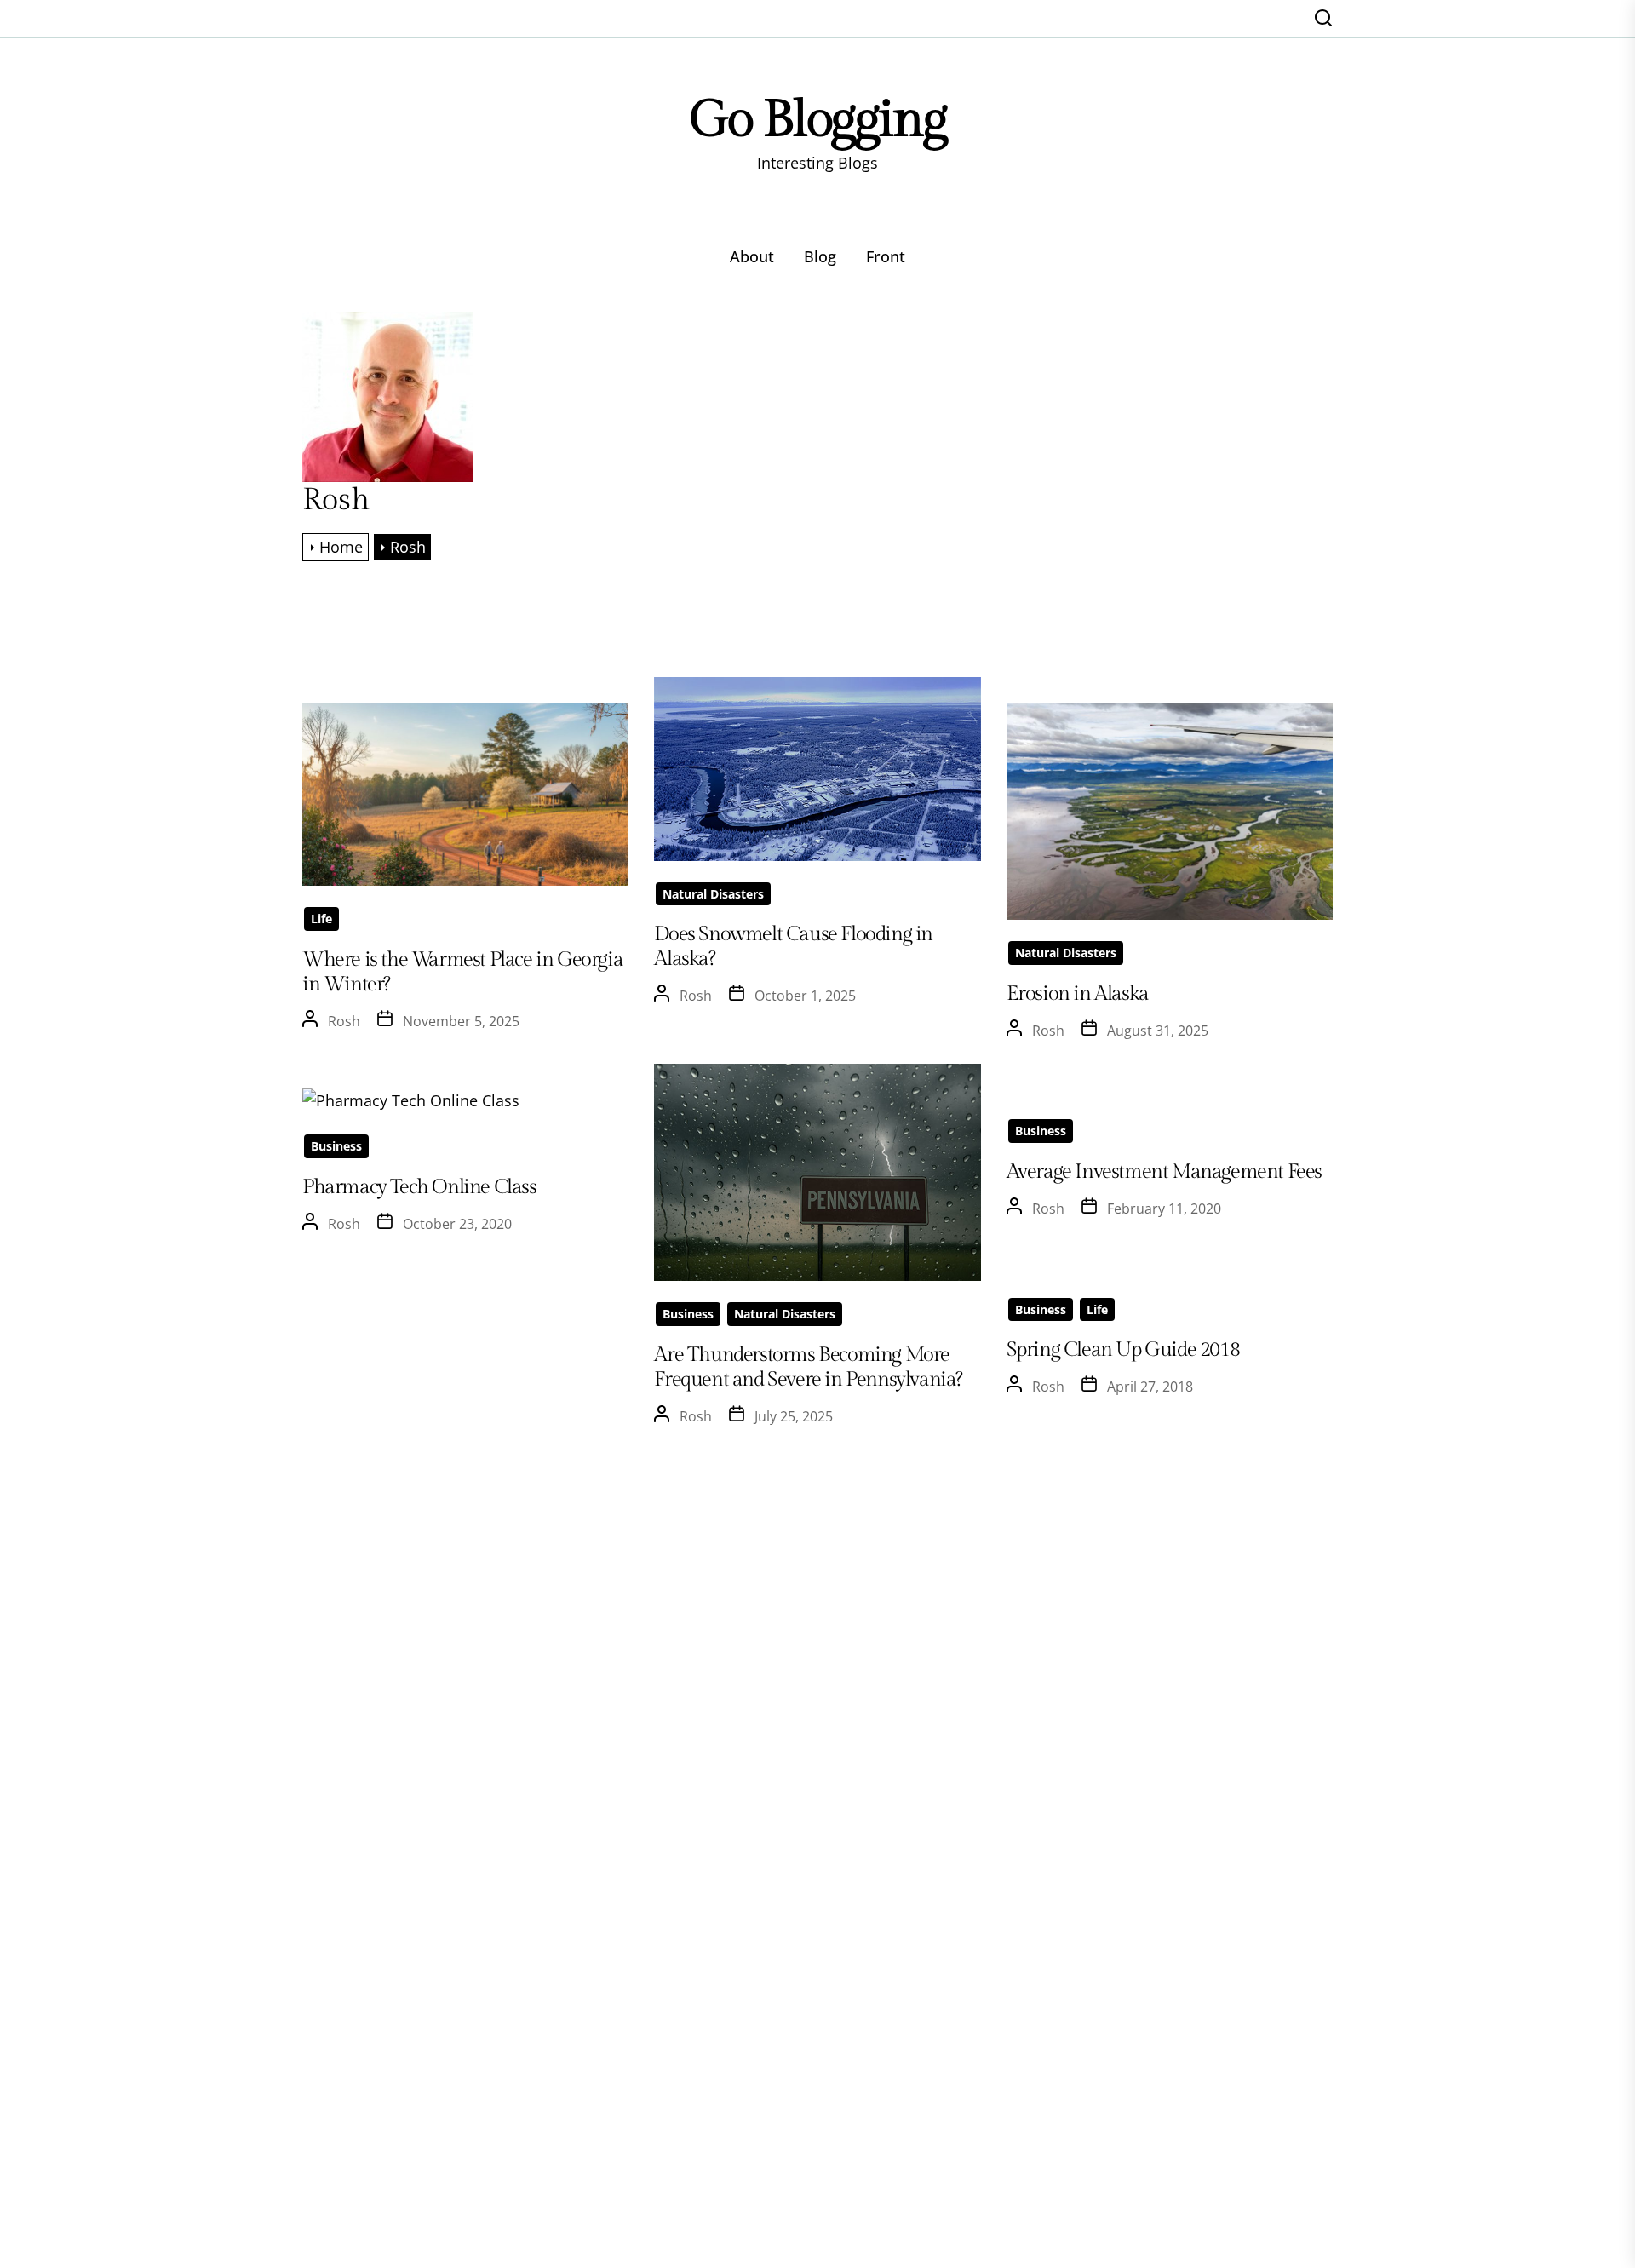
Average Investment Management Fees (1164, 1172)
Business (688, 1314)
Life (321, 919)
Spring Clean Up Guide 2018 (1123, 1350)
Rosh (344, 1021)
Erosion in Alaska (1078, 994)
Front (886, 256)
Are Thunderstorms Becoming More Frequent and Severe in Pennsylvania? (808, 1367)
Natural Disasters (713, 894)
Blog (820, 256)
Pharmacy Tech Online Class (419, 1187)
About (752, 256)
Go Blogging (818, 120)
